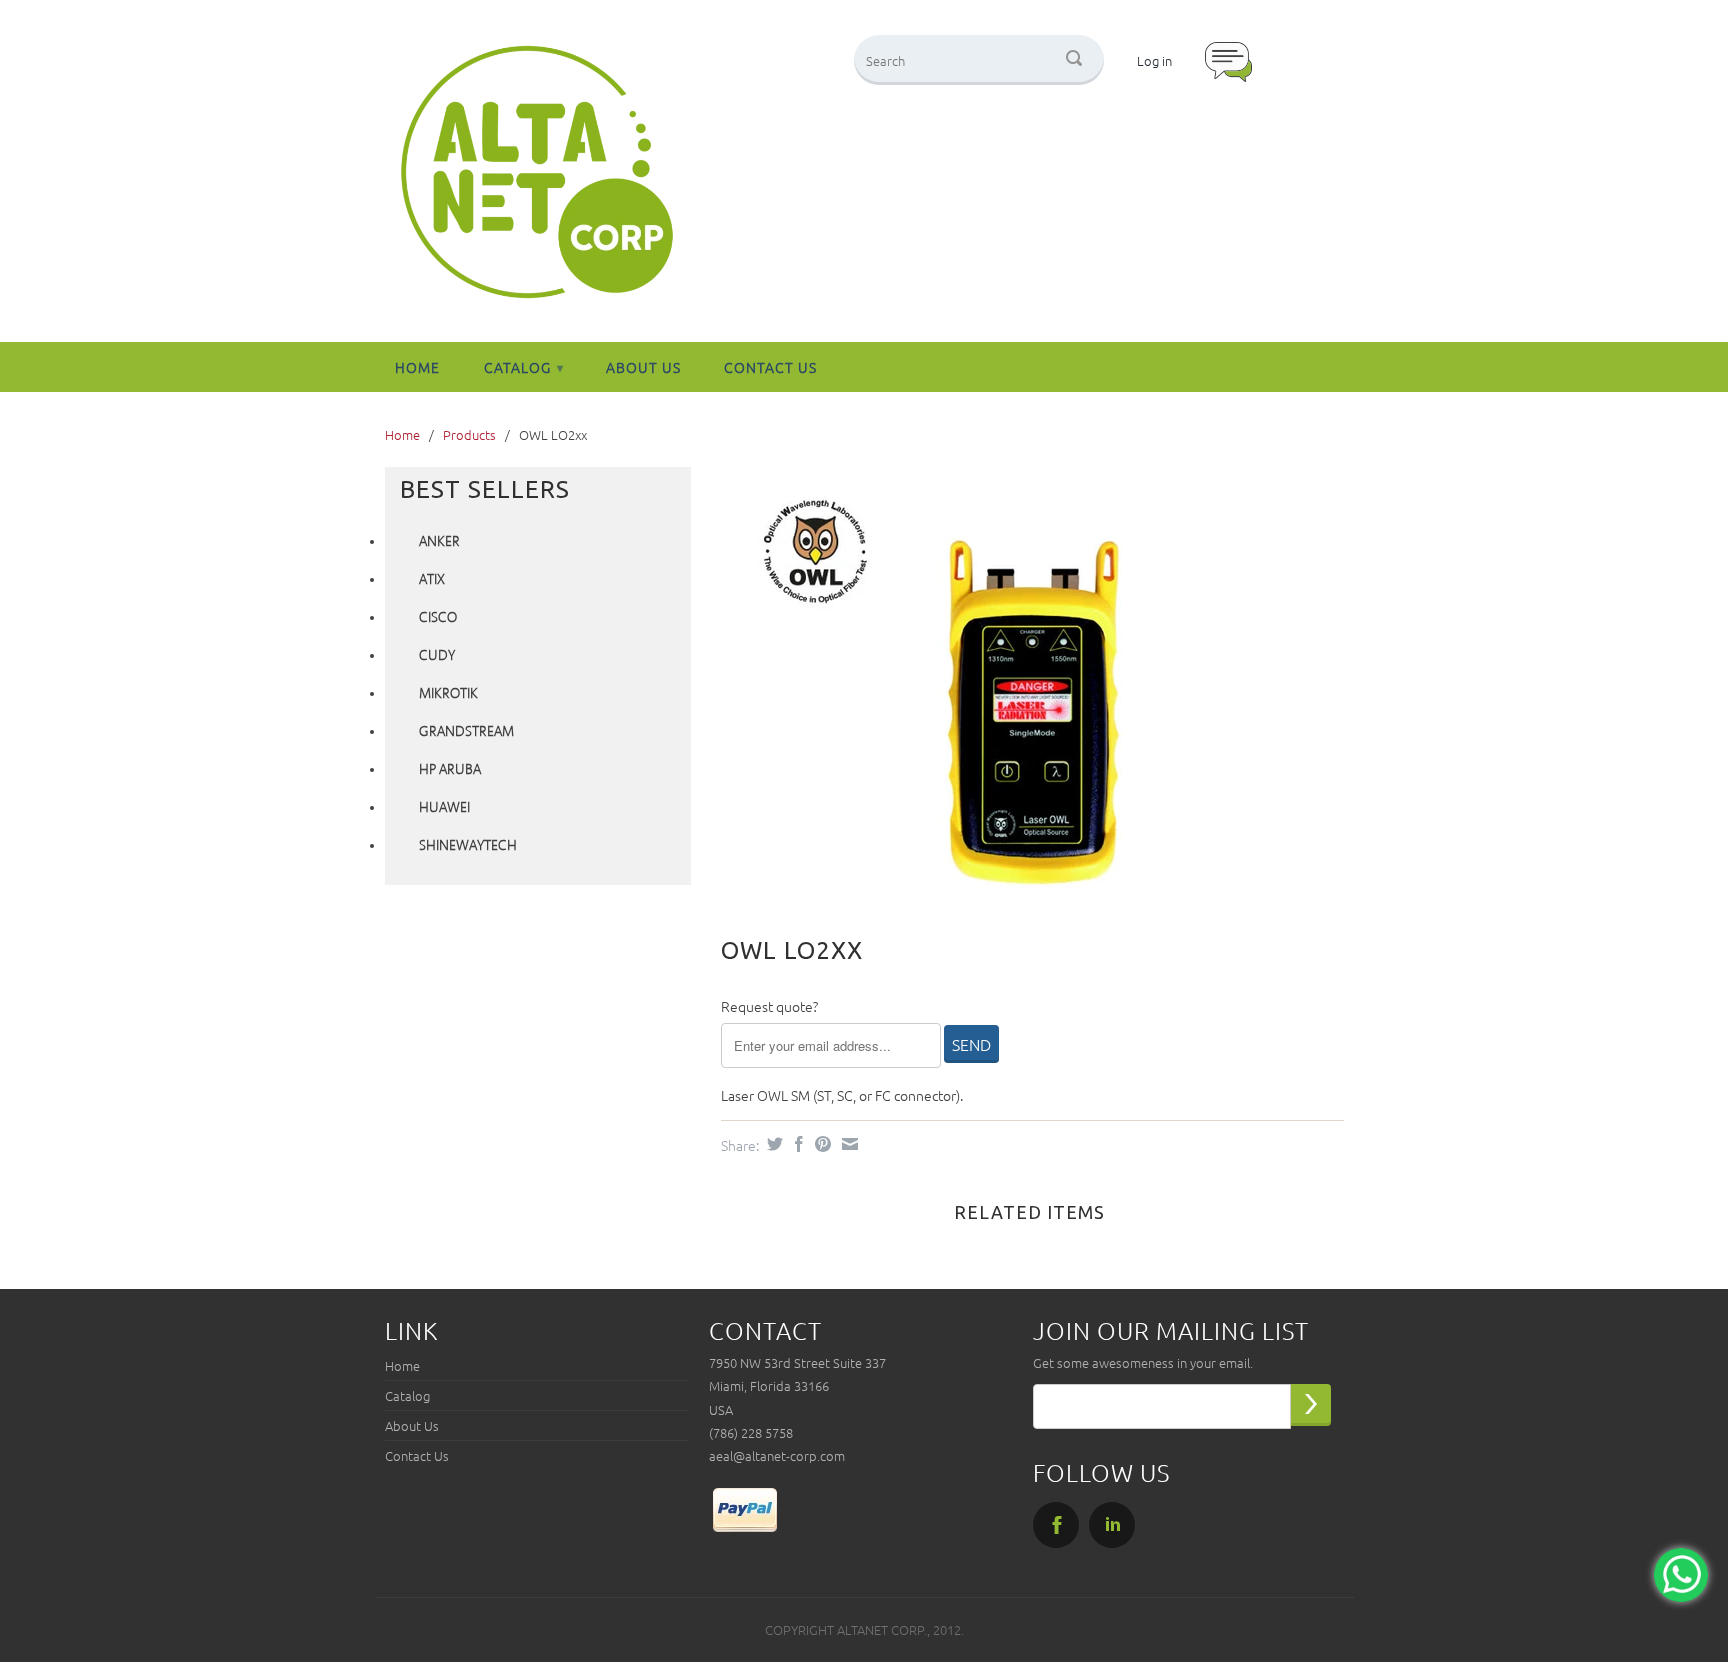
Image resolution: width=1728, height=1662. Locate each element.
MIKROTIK (448, 694)
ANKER (439, 542)
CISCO (438, 618)
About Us (643, 367)
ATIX (432, 580)
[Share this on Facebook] (796, 1144)
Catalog (524, 367)
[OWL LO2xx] (1022, 686)
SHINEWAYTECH (468, 846)
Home (417, 367)
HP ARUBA (450, 770)
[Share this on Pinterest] (820, 1144)
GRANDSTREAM (466, 732)
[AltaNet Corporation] (537, 173)
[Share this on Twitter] (772, 1144)
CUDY (437, 656)
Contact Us (770, 367)
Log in (1154, 60)
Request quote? (769, 1006)
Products (469, 434)
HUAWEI (444, 808)
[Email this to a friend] (847, 1144)
